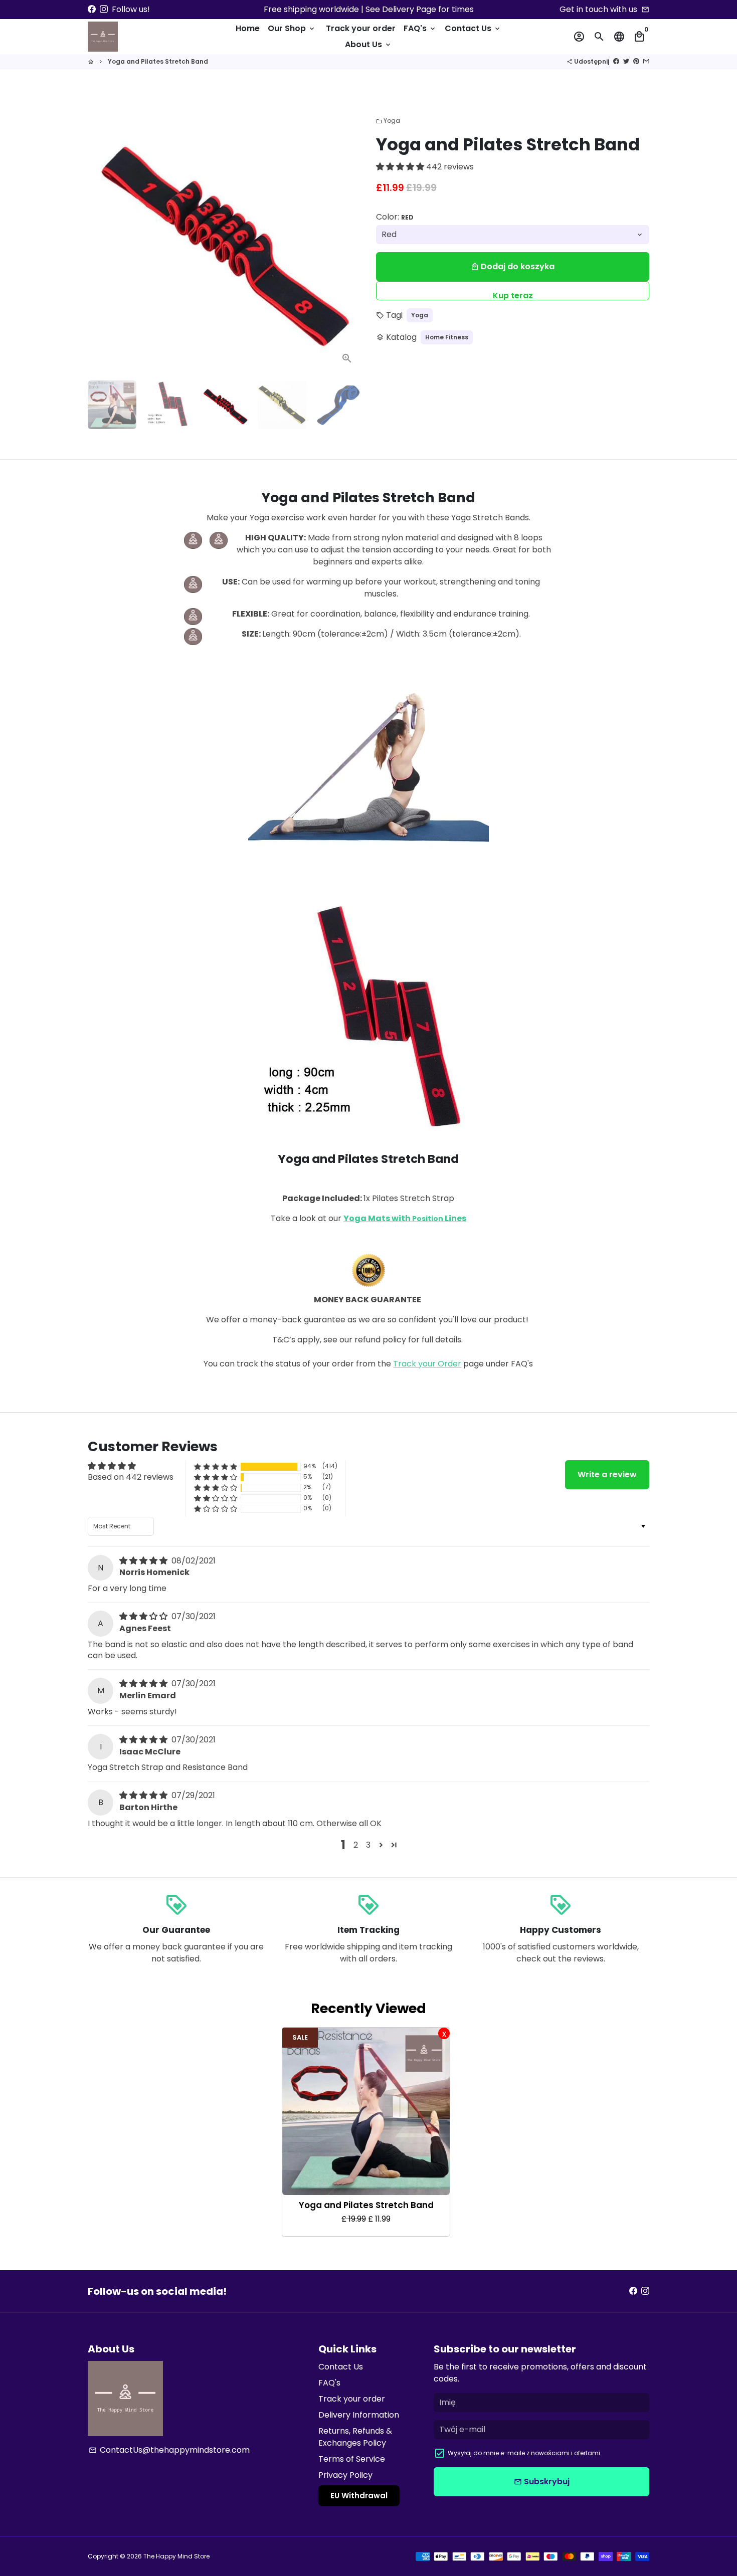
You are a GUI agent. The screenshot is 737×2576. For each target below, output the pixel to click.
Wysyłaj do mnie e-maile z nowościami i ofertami (524, 2453)
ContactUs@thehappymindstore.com (169, 2450)
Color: (395, 217)
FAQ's (420, 28)
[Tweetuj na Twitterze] (626, 61)
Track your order (361, 28)
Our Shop (292, 28)
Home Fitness (447, 337)
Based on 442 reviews (131, 1477)
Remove (444, 2033)
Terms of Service (352, 2459)
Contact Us (473, 28)
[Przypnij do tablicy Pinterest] (636, 61)
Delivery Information (359, 2415)
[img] (144, 1561)
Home (248, 28)
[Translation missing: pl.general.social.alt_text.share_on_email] (646, 61)
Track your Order (427, 1364)
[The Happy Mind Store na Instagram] (104, 9)
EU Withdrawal (359, 2496)
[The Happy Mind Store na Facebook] (92, 9)
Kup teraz (513, 295)
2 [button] (356, 1845)
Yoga (388, 121)
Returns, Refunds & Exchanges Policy (355, 2437)
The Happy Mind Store (176, 2556)
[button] (401, 167)
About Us (368, 44)
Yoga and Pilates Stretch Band (158, 61)
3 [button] (368, 1845)
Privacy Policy (345, 2475)
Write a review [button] (607, 1474)
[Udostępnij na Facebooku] (616, 61)
